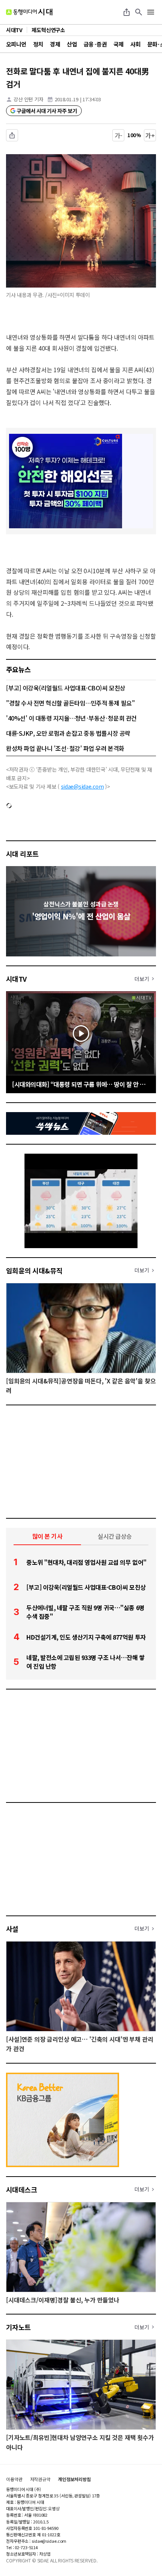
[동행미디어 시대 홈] (29, 12)
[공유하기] (127, 12)
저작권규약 (40, 2479)
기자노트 (18, 2327)
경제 (55, 44)
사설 (12, 1929)
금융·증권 (95, 44)
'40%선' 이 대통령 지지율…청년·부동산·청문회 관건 (71, 718)
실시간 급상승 (115, 1536)
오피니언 (16, 44)
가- (118, 135)
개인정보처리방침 (74, 2479)
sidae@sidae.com (83, 786)
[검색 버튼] (139, 12)
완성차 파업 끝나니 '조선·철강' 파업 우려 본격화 (65, 748)
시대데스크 (21, 2189)
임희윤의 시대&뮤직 (34, 1270)
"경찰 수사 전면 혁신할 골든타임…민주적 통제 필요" (70, 703)
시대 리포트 (22, 854)
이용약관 (14, 2479)
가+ (150, 135)
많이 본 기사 (47, 1536)
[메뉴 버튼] (151, 12)
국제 (118, 44)
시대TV (16, 979)
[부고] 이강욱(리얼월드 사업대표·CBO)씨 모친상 (66, 688)
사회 (135, 44)
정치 (38, 44)
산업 (72, 44)
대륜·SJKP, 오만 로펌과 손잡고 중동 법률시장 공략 (68, 733)
